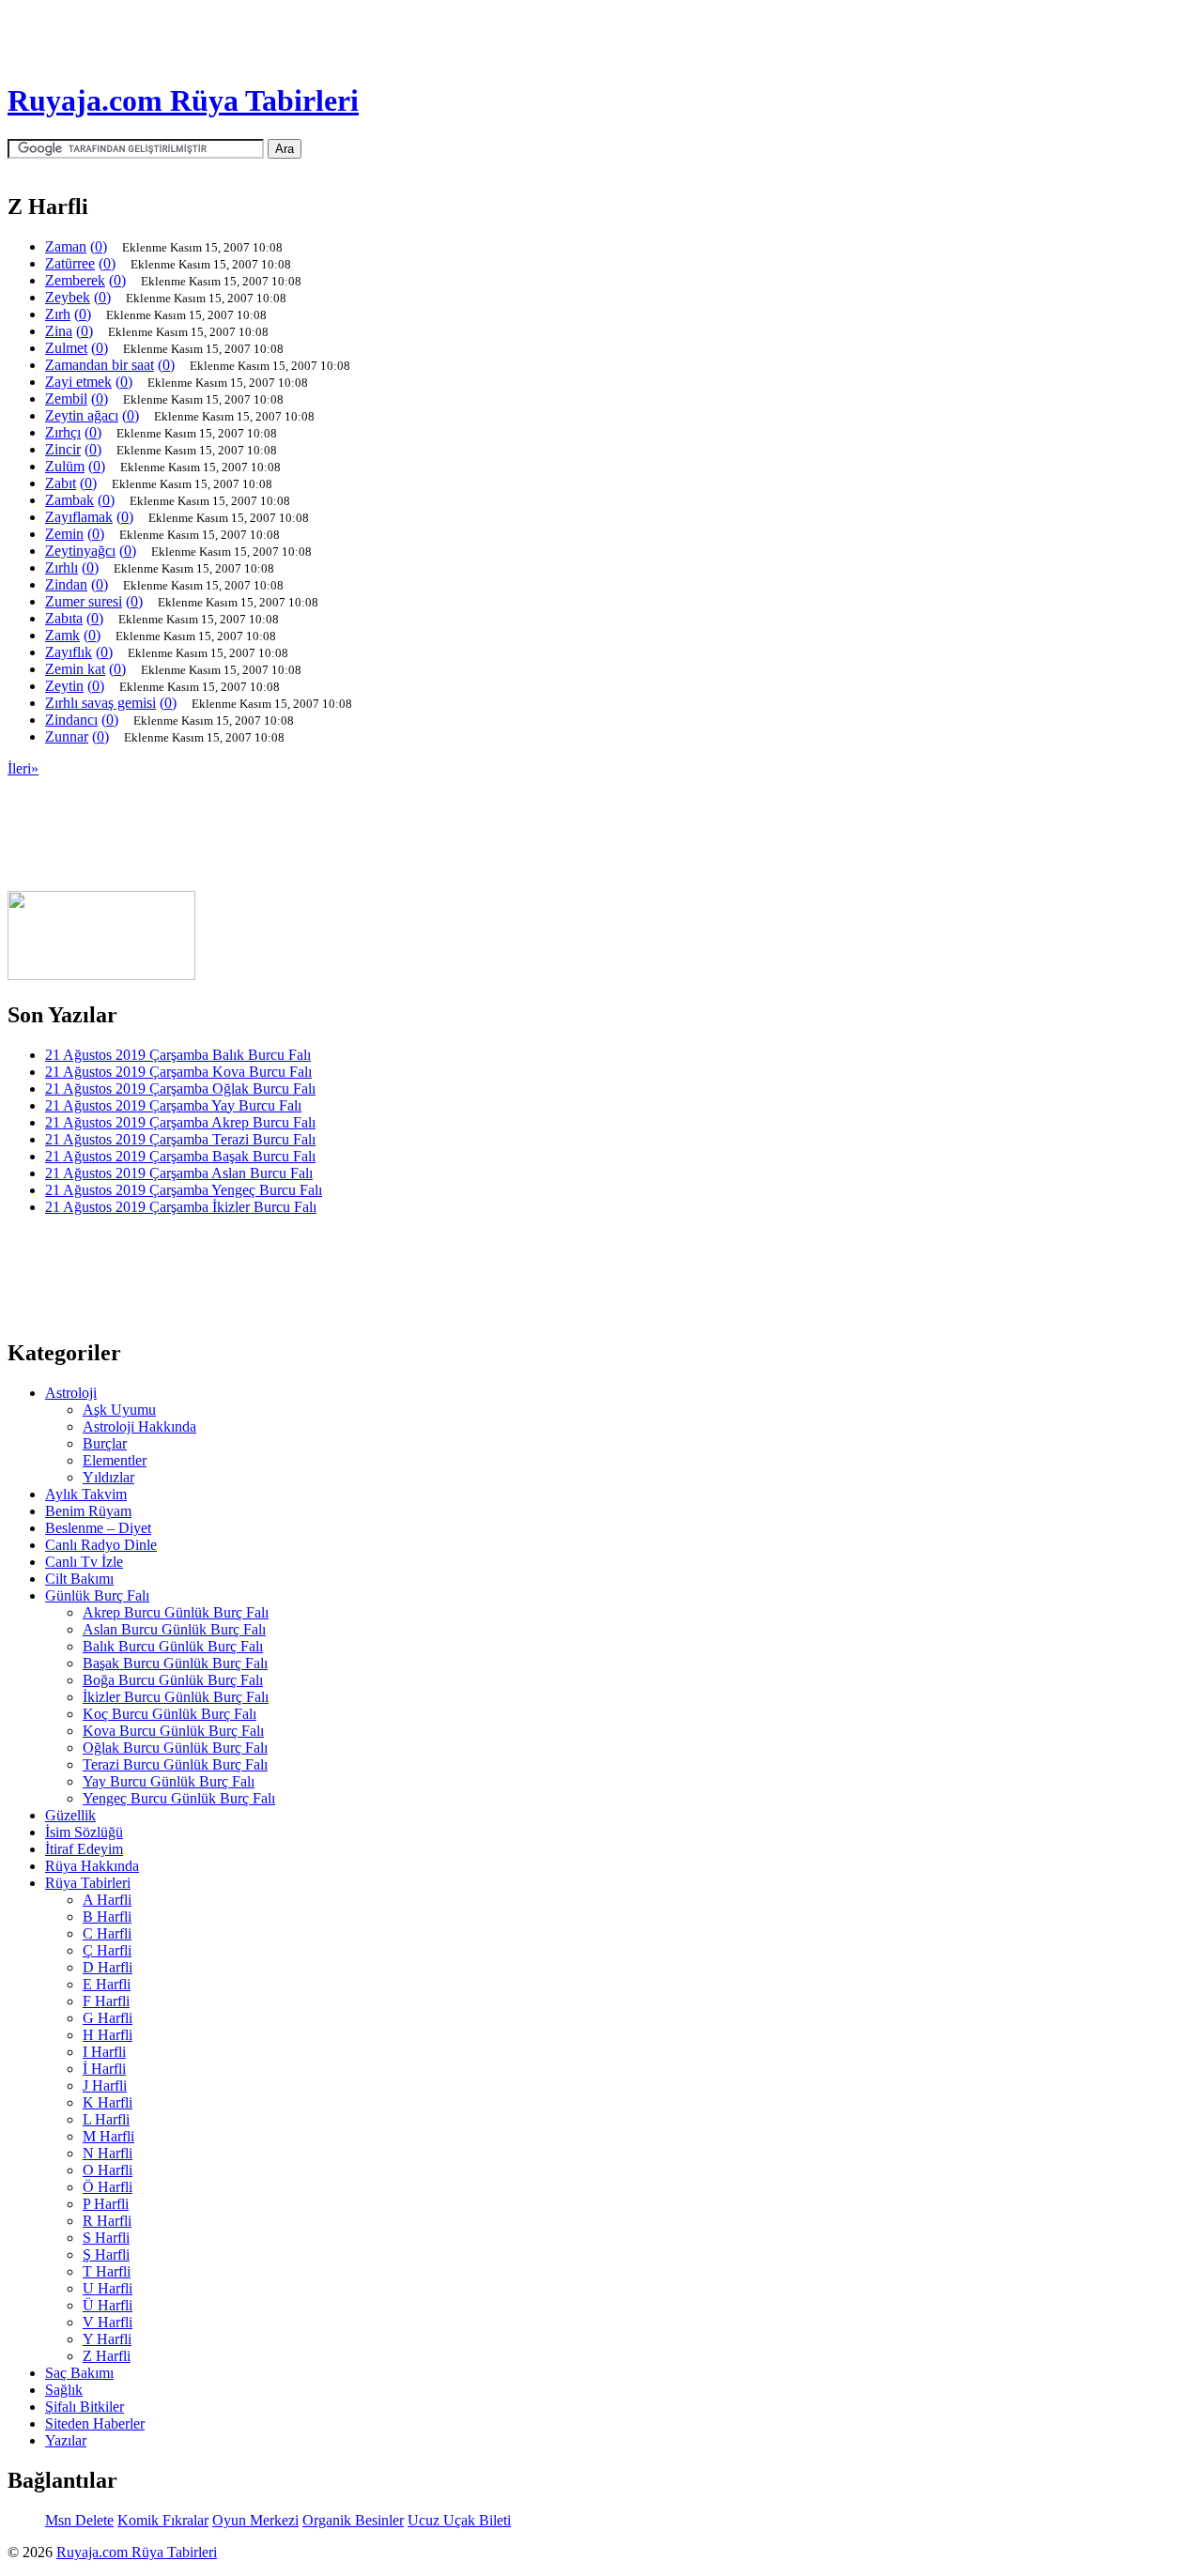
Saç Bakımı (79, 2373)
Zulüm (65, 466)
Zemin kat (75, 669)
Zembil (66, 399)
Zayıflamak (79, 517)
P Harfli (106, 2204)
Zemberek (75, 280)
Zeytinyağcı (80, 551)
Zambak (69, 500)
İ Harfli (104, 2069)
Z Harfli (107, 2356)
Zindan (66, 584)
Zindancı (71, 720)
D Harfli (108, 1967)
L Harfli (106, 2119)
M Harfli (108, 2136)
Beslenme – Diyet (98, 1528)
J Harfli (105, 2085)
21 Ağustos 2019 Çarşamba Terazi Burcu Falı (180, 1139)
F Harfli (106, 2001)
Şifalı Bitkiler (85, 2407)
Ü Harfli (108, 2305)
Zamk (62, 635)
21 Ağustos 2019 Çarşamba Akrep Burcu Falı (180, 1122)
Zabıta (64, 618)
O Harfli (108, 2170)
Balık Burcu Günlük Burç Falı (173, 1646)
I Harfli (104, 2052)
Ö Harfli (108, 2187)
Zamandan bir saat (100, 365)
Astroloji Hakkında (139, 1426)
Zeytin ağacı (82, 415)
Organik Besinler (353, 2520)
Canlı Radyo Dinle (101, 1545)
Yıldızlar (108, 1477)
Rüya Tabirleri (88, 1883)
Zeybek (68, 297)
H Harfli (108, 2035)
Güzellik (70, 1815)
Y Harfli (107, 2339)
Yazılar (66, 2440)
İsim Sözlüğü (84, 1832)
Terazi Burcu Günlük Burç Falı (175, 1764)
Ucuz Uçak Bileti (459, 2520)
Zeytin (64, 686)
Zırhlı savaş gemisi (100, 703)
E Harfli (107, 1984)
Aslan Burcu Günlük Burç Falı (174, 1629)
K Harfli (108, 2102)
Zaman (66, 246)
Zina (59, 331)
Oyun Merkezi (255, 2520)
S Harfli (106, 2238)
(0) (99, 246)
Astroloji (71, 1393)
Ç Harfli (107, 1950)
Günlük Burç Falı (97, 1595)
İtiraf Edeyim (84, 1849)
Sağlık (64, 2390)
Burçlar (105, 1443)
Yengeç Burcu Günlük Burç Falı (179, 1798)
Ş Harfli (106, 2254)
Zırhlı (62, 567)
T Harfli (107, 2271)
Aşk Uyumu (119, 1410)
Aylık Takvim (86, 1494)
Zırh (58, 314)
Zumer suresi (84, 601)
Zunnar (67, 736)
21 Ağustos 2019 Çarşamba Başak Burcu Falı (180, 1156)
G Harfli (108, 2018)
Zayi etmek (78, 382)
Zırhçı (63, 432)
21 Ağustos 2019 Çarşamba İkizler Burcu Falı (181, 1207)
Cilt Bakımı (79, 1579)
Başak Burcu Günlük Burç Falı (175, 1663)
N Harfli (108, 2153)
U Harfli (108, 2288)
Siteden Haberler (95, 2423)
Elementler (115, 1460)
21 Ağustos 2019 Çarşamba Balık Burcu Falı (178, 1055)
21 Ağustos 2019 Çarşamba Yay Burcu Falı (173, 1105)
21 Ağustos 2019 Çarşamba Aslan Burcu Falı (179, 1173)
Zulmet (66, 348)
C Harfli (107, 1933)
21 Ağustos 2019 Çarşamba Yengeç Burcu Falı (184, 1190)
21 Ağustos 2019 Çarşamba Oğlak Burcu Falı (180, 1089)
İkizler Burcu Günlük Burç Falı (176, 1697)
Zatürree (70, 263)
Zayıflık (69, 652)
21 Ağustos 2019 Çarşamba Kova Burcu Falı (178, 1072)
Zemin (64, 534)
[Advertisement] (293, 886)
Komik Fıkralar (163, 2520)
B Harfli (107, 1917)
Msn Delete (79, 2520)
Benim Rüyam (88, 1511)
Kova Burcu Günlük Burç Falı (173, 1731)
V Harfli (108, 2322)
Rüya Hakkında (92, 1866)
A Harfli (107, 1900)
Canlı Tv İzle (84, 1562)
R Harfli (107, 2221)
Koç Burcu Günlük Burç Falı (170, 1714)
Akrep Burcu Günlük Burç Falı (176, 1612)
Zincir (63, 449)
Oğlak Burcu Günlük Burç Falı (175, 1748)
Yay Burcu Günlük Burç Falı (169, 1781)
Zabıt (61, 483)
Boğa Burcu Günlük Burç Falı (173, 1680)
